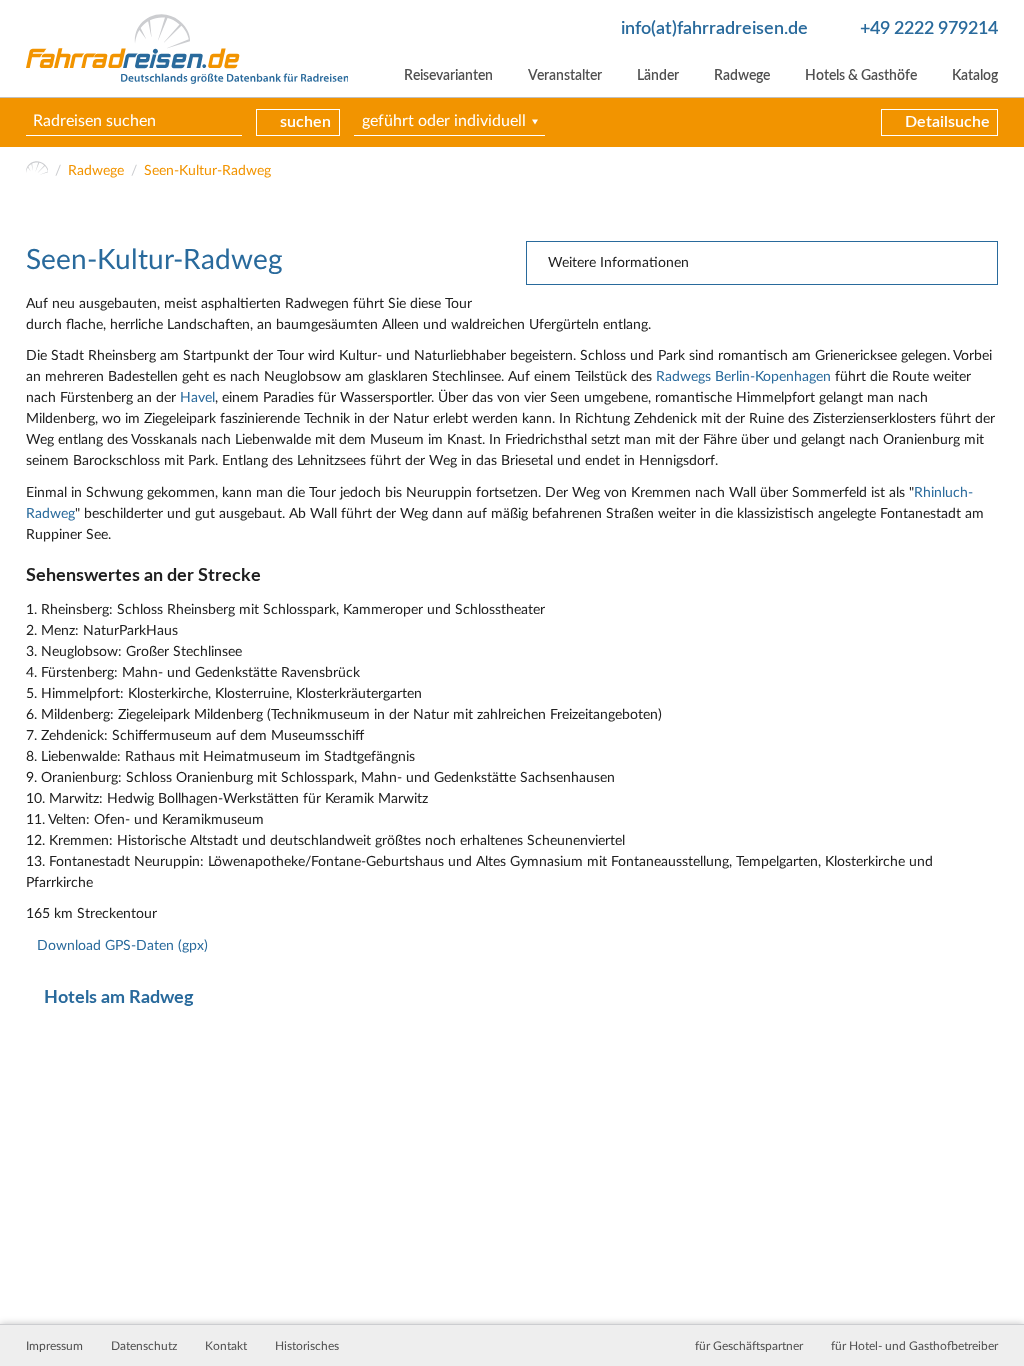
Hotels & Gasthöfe (861, 76)
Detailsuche (947, 122)
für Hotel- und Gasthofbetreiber (914, 1346)
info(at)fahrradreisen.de (714, 28)
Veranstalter (565, 76)
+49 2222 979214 (929, 28)
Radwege (742, 76)
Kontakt (226, 1346)
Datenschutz (144, 1346)
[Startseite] (37, 171)
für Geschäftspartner (749, 1346)
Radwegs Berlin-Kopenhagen (743, 377)
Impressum (54, 1346)
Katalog (975, 76)
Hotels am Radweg (119, 997)
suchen (305, 122)
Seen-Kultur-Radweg (207, 171)
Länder (658, 76)
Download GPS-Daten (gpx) (122, 946)
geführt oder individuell (444, 121)
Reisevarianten (448, 76)
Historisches (307, 1346)
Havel (197, 398)
